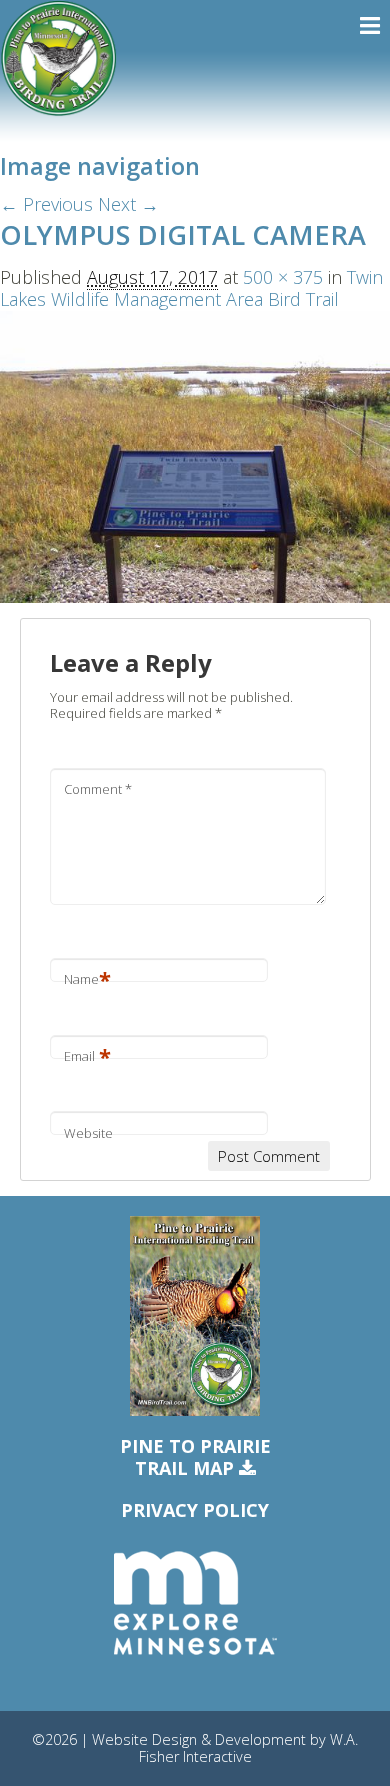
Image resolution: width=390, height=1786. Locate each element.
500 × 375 (283, 277)
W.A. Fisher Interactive (249, 1748)
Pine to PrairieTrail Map (195, 1457)
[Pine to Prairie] (58, 58)
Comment (98, 789)
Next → (128, 204)
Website (88, 1133)
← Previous (46, 204)
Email (87, 1056)
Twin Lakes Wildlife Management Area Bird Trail (191, 288)
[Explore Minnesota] (195, 1604)
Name (87, 979)
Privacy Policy (195, 1510)
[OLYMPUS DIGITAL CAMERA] (195, 455)
